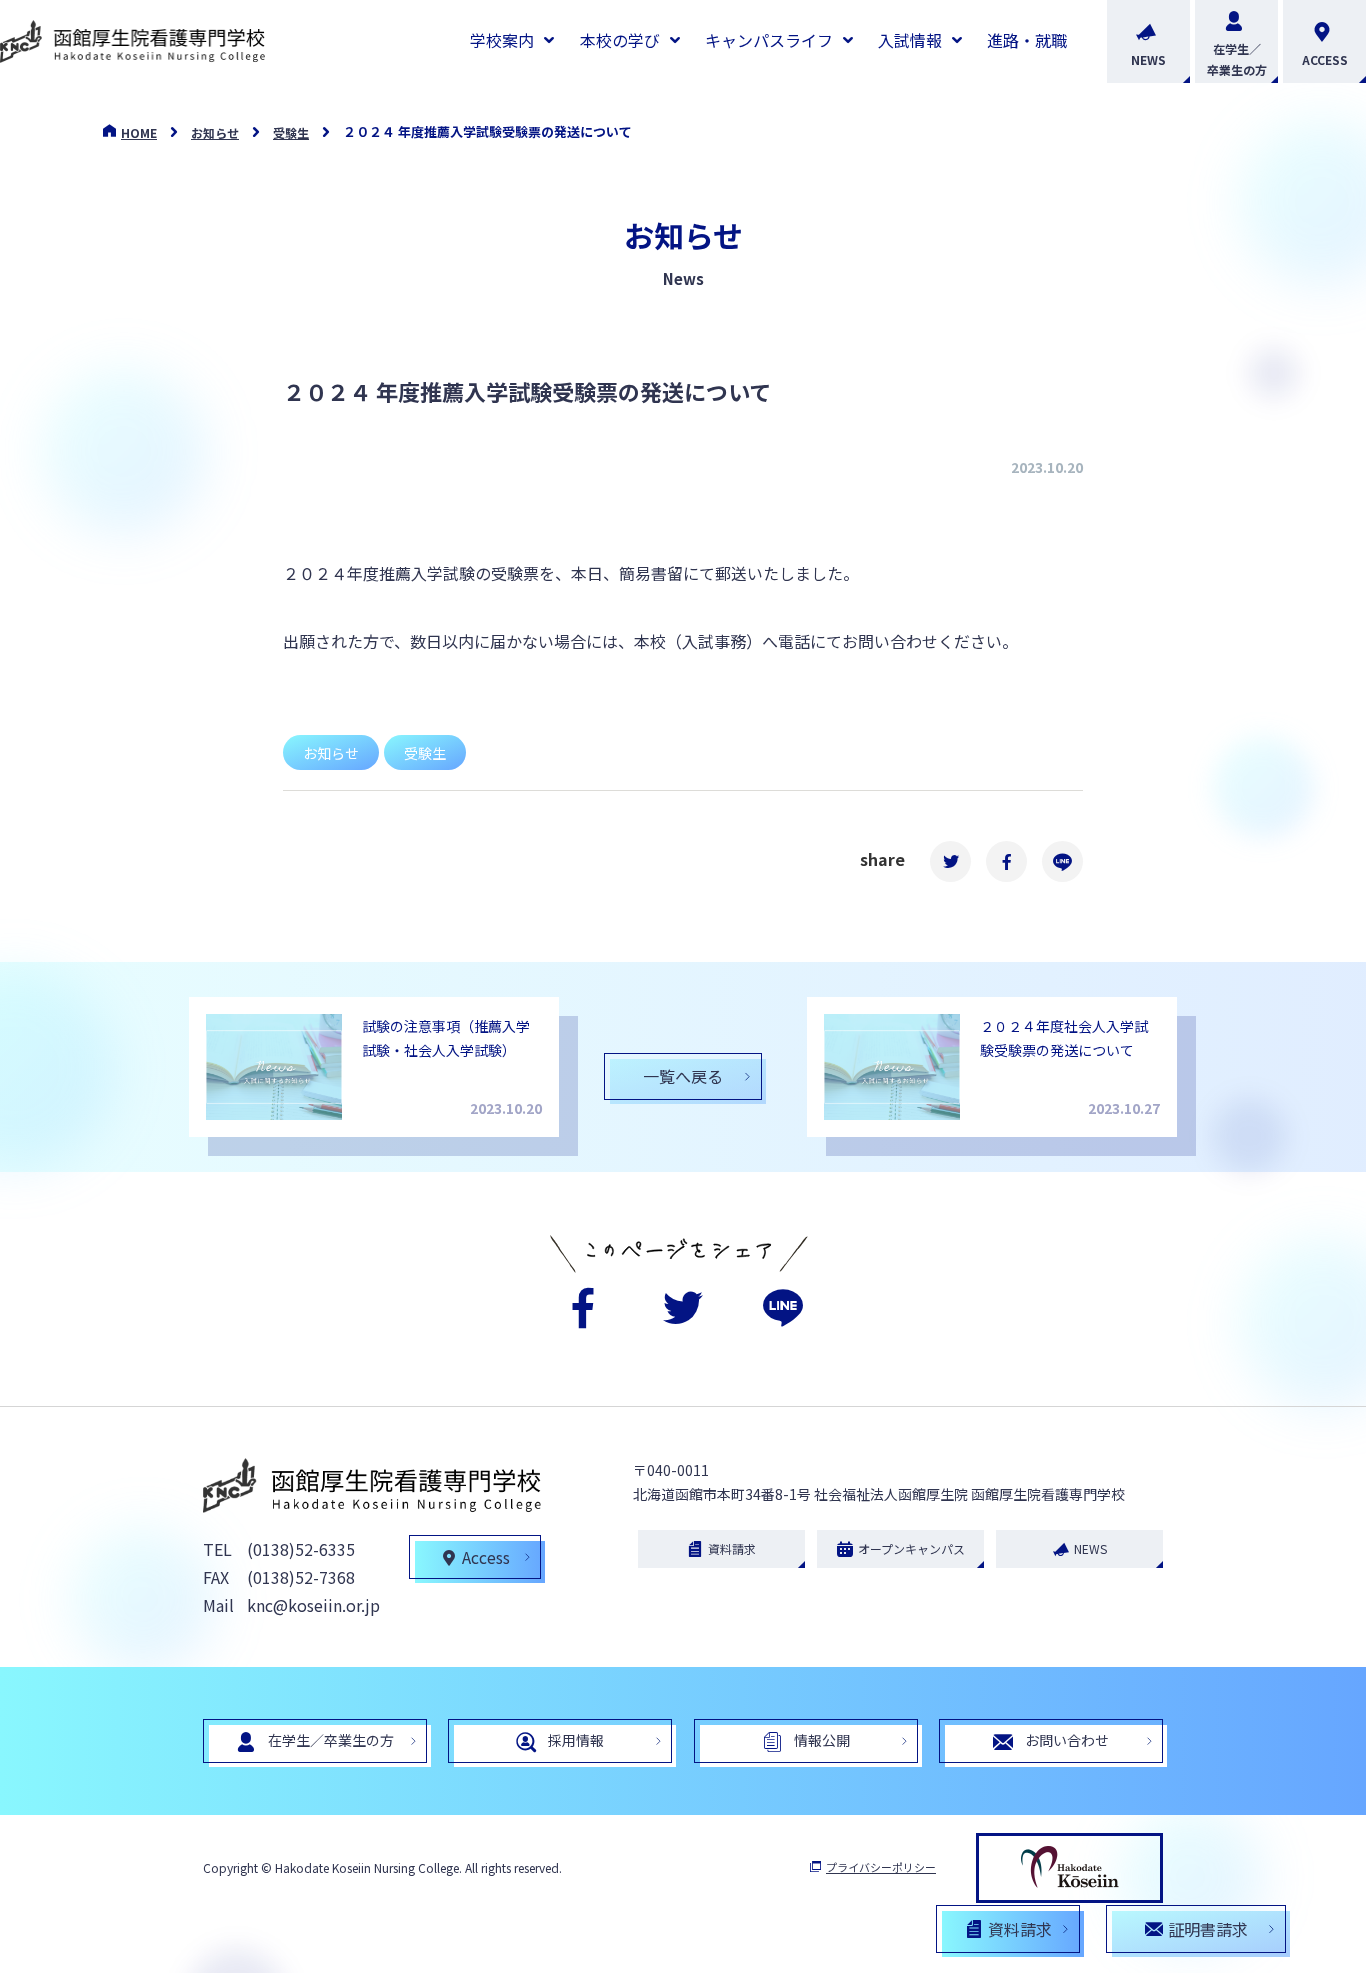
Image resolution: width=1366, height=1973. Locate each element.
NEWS (1148, 59)
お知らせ (215, 132)
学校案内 (502, 40)
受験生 (291, 132)
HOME (139, 132)
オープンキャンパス (911, 1548)
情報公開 (822, 1740)
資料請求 (732, 1548)
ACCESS (1325, 59)
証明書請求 (1208, 1929)
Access (486, 1557)
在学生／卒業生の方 (1237, 59)
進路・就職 (1027, 40)
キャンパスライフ (769, 40)
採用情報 (576, 1740)
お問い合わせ (1067, 1740)
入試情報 (910, 40)
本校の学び (620, 40)
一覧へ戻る (683, 1076)
